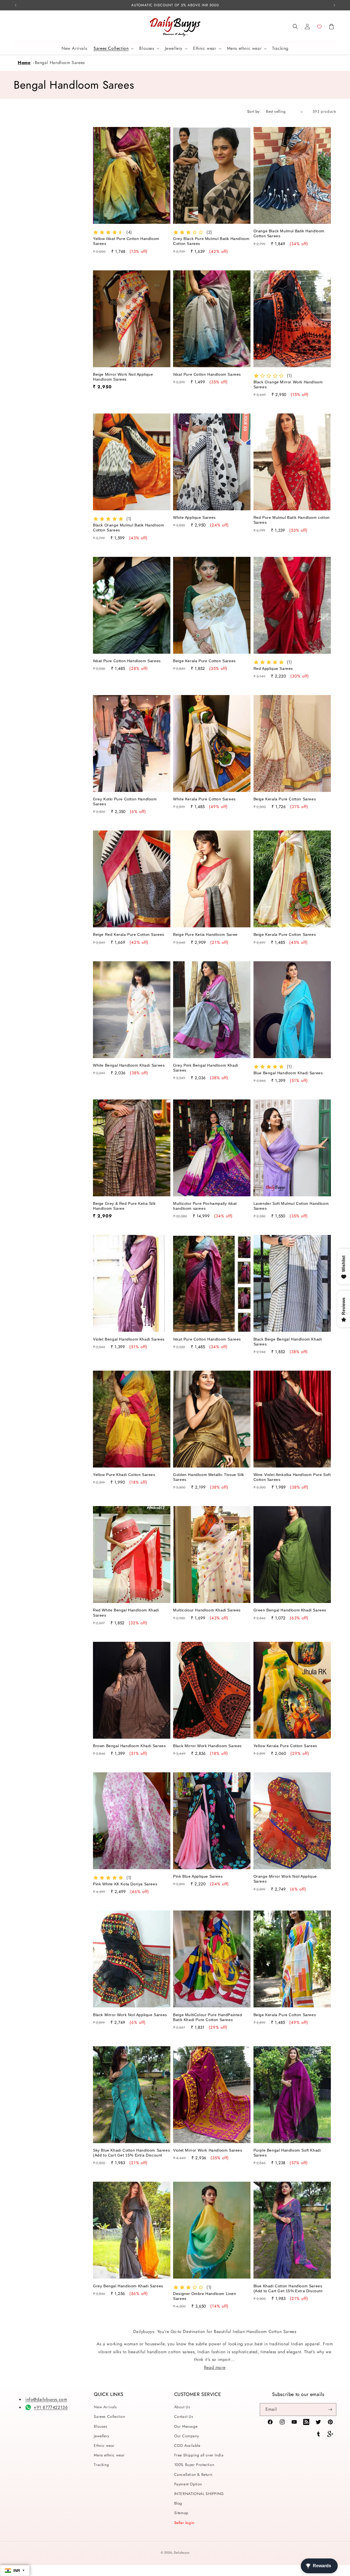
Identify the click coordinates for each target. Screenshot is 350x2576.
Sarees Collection (109, 2416)
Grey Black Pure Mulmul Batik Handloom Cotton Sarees (211, 241)
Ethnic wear (104, 2445)
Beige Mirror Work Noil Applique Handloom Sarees (123, 377)
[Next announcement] (334, 5)
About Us (182, 2407)
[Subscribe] (330, 2409)
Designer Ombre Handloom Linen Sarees (205, 2296)
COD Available (187, 2445)
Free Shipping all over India (199, 2455)
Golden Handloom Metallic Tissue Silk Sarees (209, 1477)
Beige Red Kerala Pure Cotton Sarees (129, 934)
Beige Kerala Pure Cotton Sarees (204, 661)
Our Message (186, 2426)
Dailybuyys (182, 2552)
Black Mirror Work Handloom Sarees (207, 1746)
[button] (295, 27)
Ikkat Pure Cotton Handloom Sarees (207, 374)
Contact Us (184, 2416)
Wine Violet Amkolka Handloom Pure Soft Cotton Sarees (292, 1477)
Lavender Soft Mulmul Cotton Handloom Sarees (291, 1206)
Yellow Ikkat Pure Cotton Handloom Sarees (126, 241)
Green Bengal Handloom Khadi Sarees (290, 1610)
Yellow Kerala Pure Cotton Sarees (285, 1746)
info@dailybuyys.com (46, 2399)
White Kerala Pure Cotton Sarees (204, 799)
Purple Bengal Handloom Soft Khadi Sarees (287, 2153)
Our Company (187, 2436)
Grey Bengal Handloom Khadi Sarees (128, 2286)
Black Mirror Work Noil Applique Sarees (130, 2015)
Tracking (101, 2465)
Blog (178, 2503)
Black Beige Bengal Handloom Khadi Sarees (288, 1342)
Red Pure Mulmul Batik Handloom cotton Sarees (292, 520)
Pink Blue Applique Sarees (198, 1876)
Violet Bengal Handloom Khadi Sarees (129, 1339)
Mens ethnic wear (109, 2455)
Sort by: (254, 111)
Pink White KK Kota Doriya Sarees (125, 1884)
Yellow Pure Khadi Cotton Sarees (124, 1475)
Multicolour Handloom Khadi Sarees (207, 1610)
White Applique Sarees (194, 517)
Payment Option (188, 2484)
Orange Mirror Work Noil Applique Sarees (285, 1879)
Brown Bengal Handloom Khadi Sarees (129, 1746)
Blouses (100, 2426)
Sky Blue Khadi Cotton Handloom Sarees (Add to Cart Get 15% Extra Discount (131, 2153)
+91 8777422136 (51, 2407)
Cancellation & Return (193, 2474)
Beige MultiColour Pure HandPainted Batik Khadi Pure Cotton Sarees (208, 2017)
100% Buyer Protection (194, 2465)
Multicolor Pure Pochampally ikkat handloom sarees (205, 1206)
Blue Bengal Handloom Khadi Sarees (288, 1073)
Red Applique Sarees (273, 668)
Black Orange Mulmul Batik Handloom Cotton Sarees (129, 528)
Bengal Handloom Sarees (60, 63)
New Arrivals (105, 2407)
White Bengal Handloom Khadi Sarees (129, 1065)
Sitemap (181, 2513)
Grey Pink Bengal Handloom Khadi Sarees (206, 1068)
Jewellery (101, 2436)
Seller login (184, 2523)
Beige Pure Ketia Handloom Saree (205, 934)
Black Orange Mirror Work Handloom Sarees (288, 384)
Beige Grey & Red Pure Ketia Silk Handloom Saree (124, 1206)
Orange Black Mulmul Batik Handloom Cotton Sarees (289, 233)
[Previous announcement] (16, 5)
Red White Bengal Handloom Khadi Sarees (126, 1613)
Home (24, 63)
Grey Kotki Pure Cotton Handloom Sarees (125, 801)
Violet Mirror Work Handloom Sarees (208, 2150)
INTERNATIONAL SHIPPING (199, 2494)
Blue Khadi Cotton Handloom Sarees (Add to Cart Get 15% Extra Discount (288, 2288)
